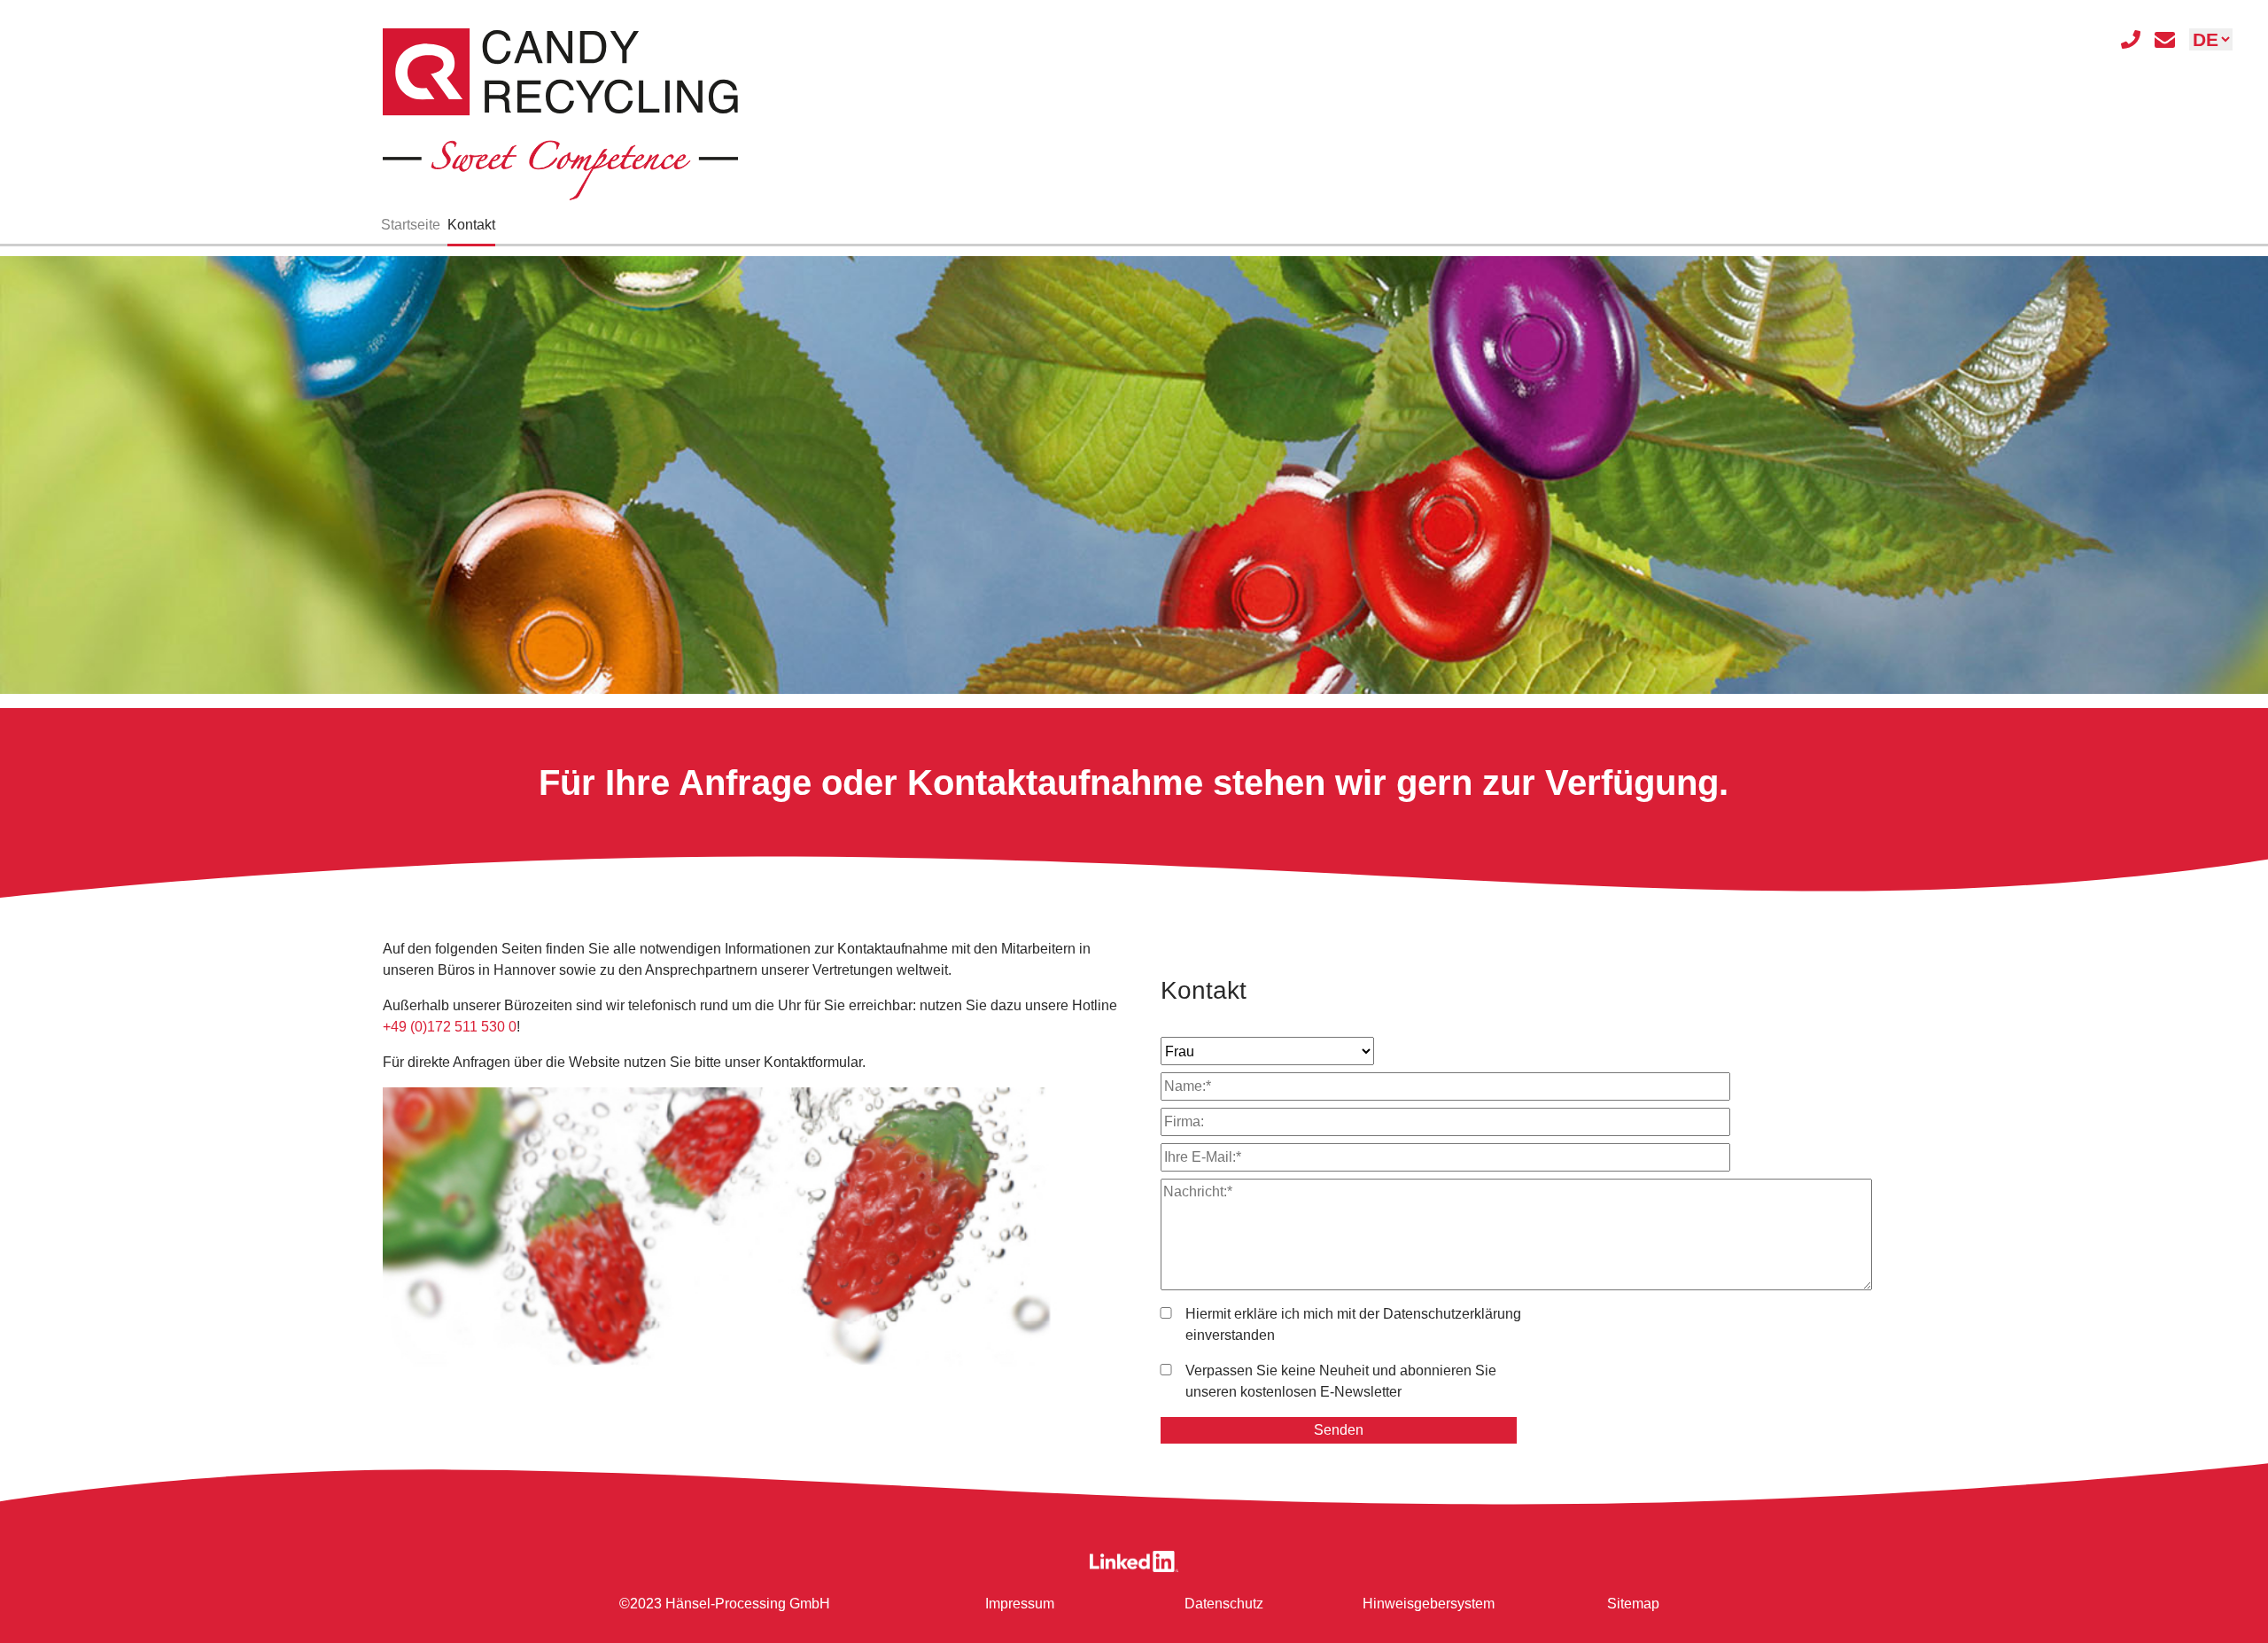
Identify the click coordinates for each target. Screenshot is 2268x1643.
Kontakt (471, 225)
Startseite (411, 225)
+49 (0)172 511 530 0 (450, 1027)
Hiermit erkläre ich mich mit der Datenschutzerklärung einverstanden (1353, 1324)
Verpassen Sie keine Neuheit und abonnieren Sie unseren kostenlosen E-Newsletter (1341, 1381)
